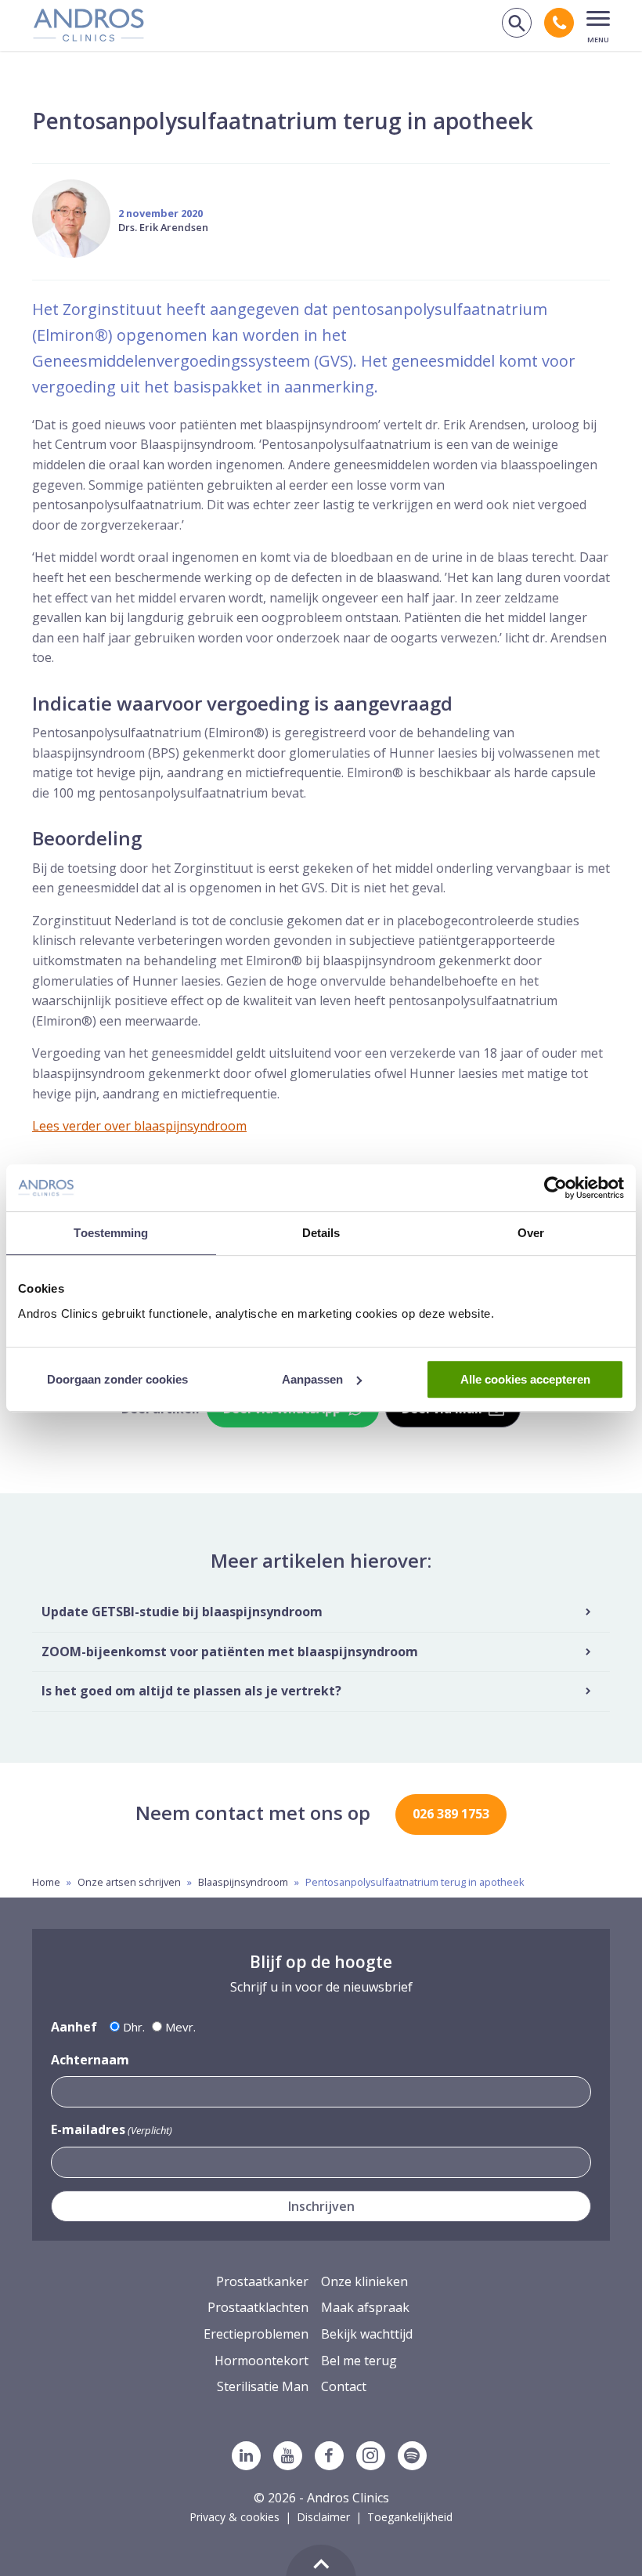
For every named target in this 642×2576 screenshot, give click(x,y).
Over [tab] (531, 1233)
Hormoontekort (261, 2361)
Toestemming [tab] (111, 1233)
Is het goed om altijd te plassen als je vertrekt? (191, 1691)
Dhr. (134, 2027)
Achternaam (90, 2060)
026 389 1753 (451, 1814)
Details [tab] (321, 1233)
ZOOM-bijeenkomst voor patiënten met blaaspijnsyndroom (230, 1652)
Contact (344, 2386)
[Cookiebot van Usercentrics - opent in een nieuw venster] (555, 1188)
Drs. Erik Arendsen (163, 227)
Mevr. (180, 2027)
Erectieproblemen (256, 2334)
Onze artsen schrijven (129, 1882)
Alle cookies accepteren (525, 1379)
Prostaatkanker (262, 2281)
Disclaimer (323, 2517)
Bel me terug (359, 2361)
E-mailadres (112, 2129)
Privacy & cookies (234, 2517)
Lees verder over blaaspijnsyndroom (139, 1126)
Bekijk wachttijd (367, 2334)
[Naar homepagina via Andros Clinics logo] (89, 36)
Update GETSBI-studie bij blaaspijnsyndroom (182, 1612)
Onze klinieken (364, 2281)
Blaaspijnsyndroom (243, 1882)
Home (46, 1882)
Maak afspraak (365, 2307)
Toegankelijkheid (410, 2517)
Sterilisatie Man (263, 2386)
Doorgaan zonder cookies (117, 1379)
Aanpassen (312, 1379)
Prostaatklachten (258, 2307)
